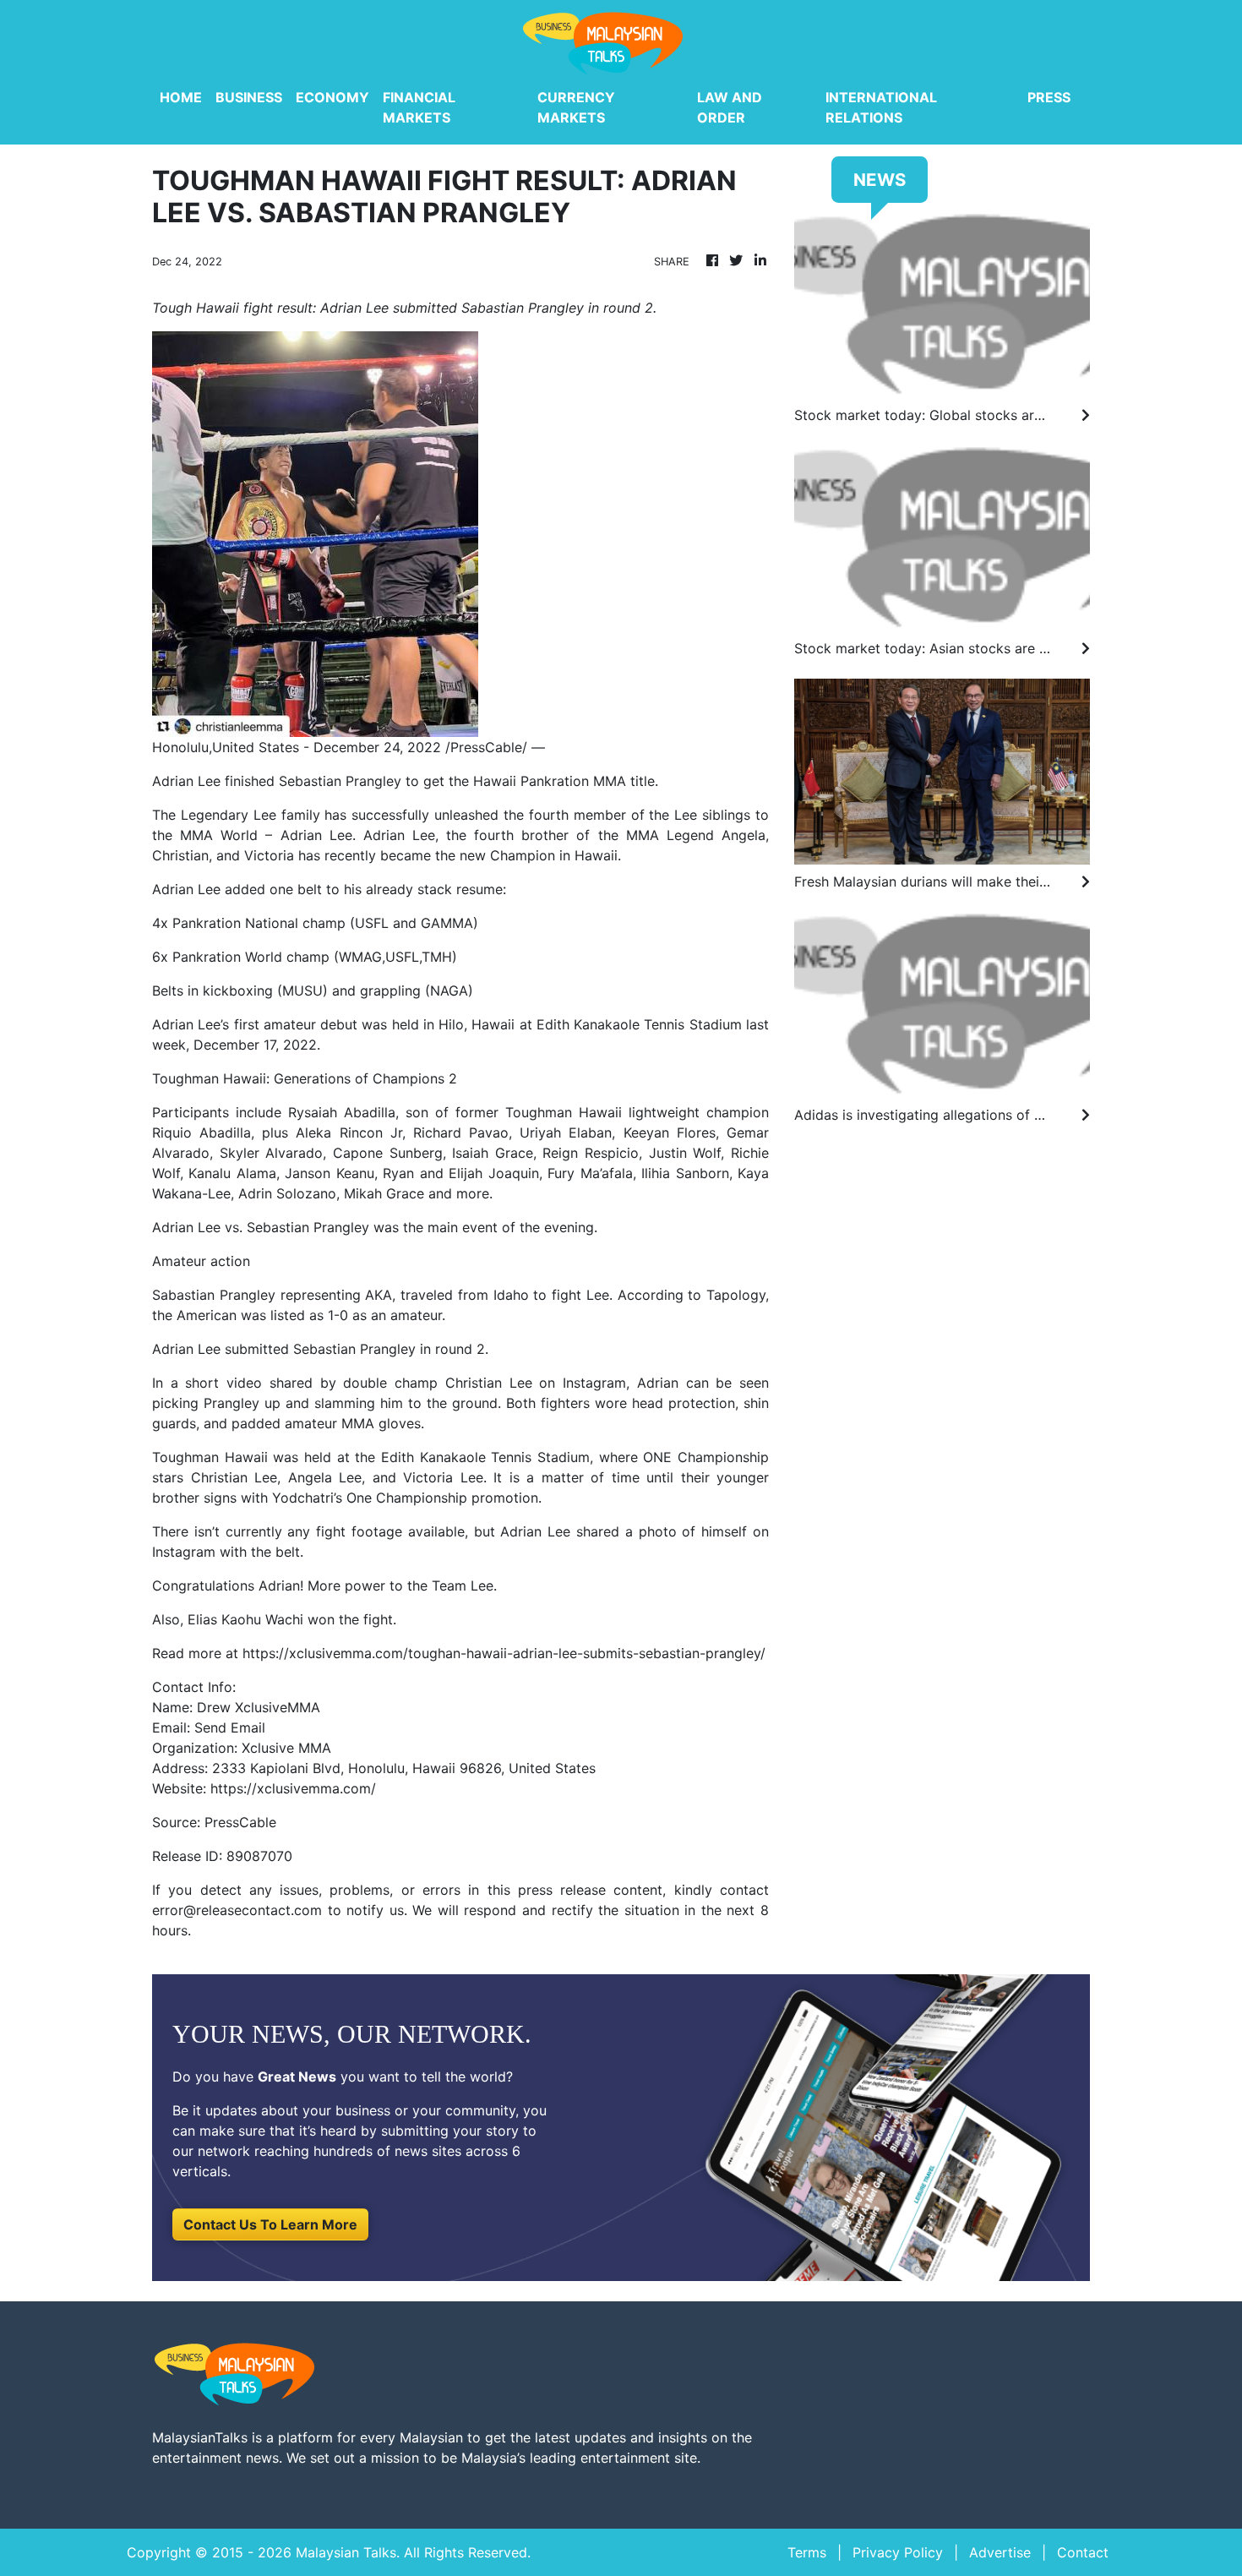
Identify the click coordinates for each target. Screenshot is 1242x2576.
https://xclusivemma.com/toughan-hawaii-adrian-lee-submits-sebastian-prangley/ (504, 1653)
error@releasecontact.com (237, 1910)
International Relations (881, 107)
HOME (181, 97)
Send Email (230, 1727)
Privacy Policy (898, 2552)
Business (249, 97)
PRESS (1049, 97)
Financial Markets (419, 107)
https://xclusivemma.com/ (293, 1788)
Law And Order (730, 107)
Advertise (1000, 2552)
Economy (332, 97)
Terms (807, 2552)
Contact (1083, 2552)
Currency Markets (576, 107)
